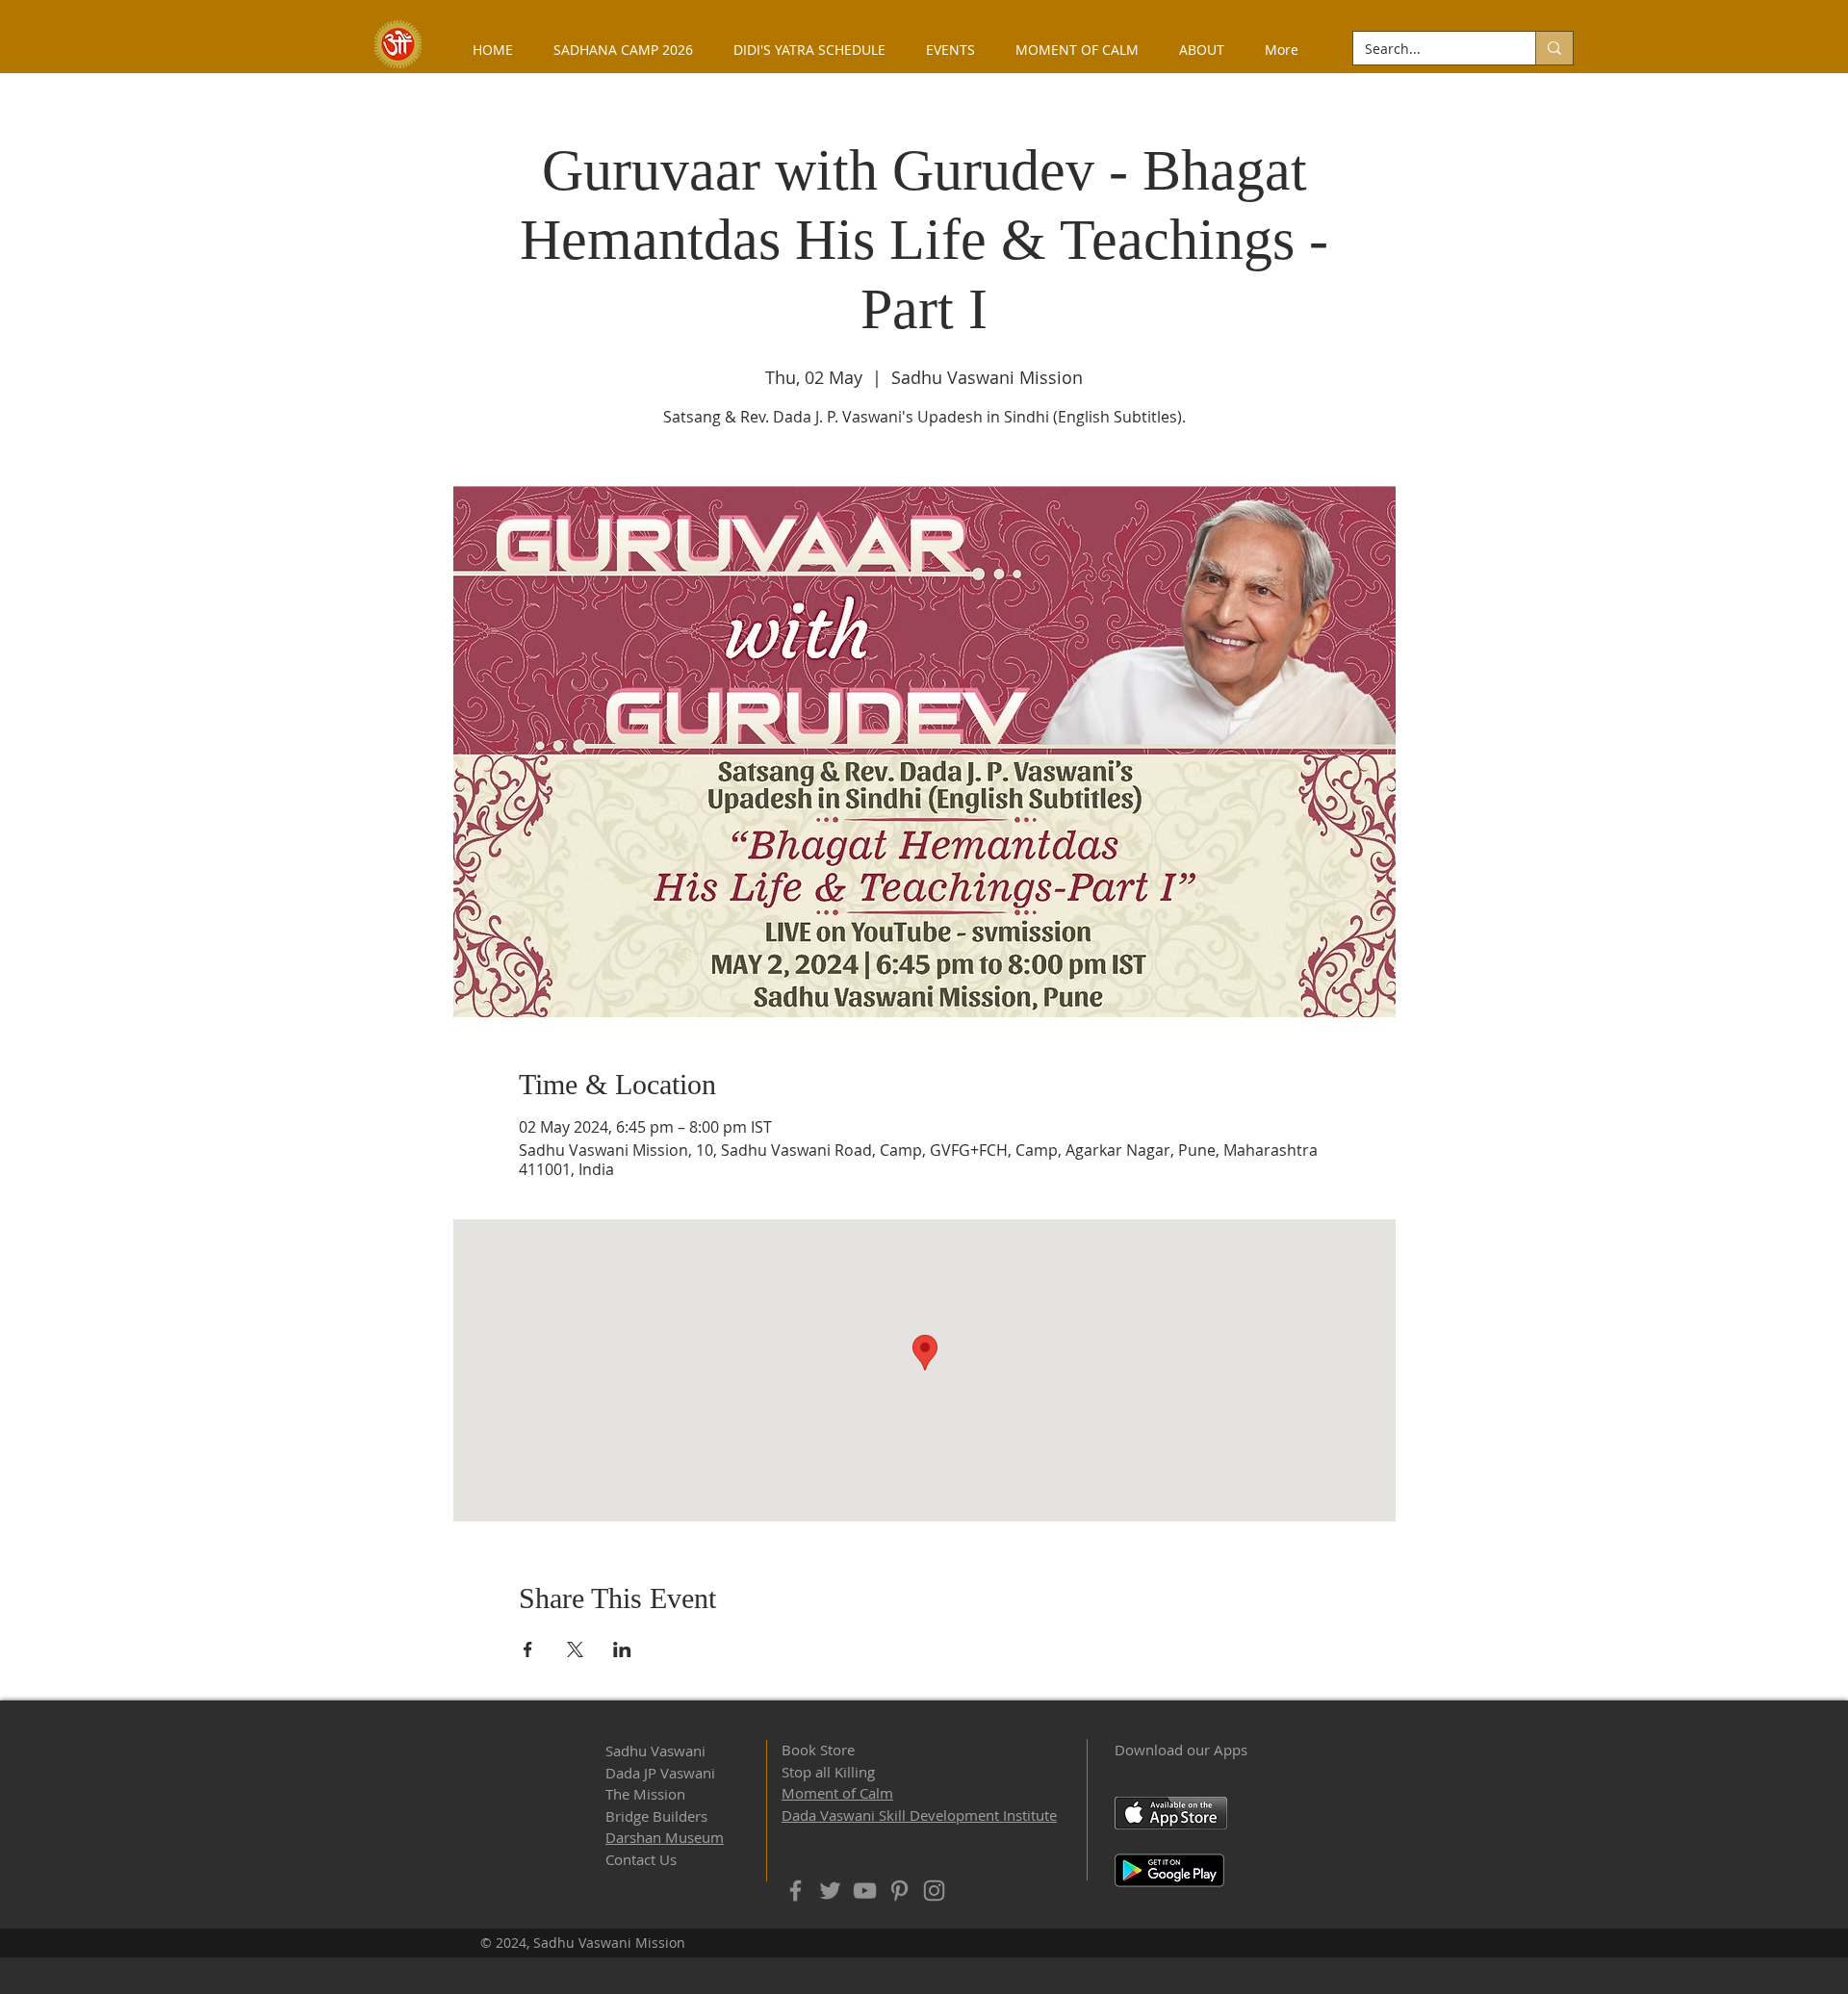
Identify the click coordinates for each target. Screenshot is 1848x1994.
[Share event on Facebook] (528, 1649)
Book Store (818, 1750)
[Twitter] (830, 1891)
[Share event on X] (575, 1649)
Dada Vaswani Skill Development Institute (919, 1815)
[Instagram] (934, 1891)
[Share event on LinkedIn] (622, 1649)
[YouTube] (865, 1891)
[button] (1202, 50)
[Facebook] (796, 1891)
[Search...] (1554, 48)
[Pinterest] (899, 1891)
